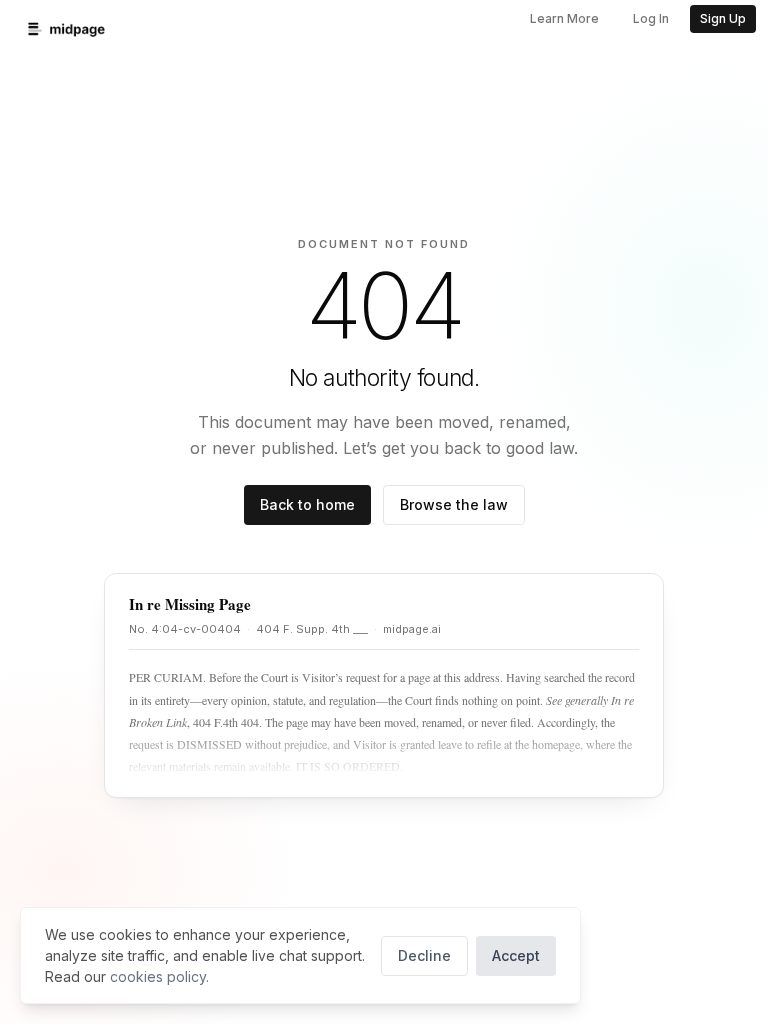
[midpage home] (66, 29)
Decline (424, 955)
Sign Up (723, 18)
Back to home (307, 504)
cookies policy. (159, 976)
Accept (516, 955)
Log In (651, 18)
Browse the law (454, 504)
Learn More (564, 18)
